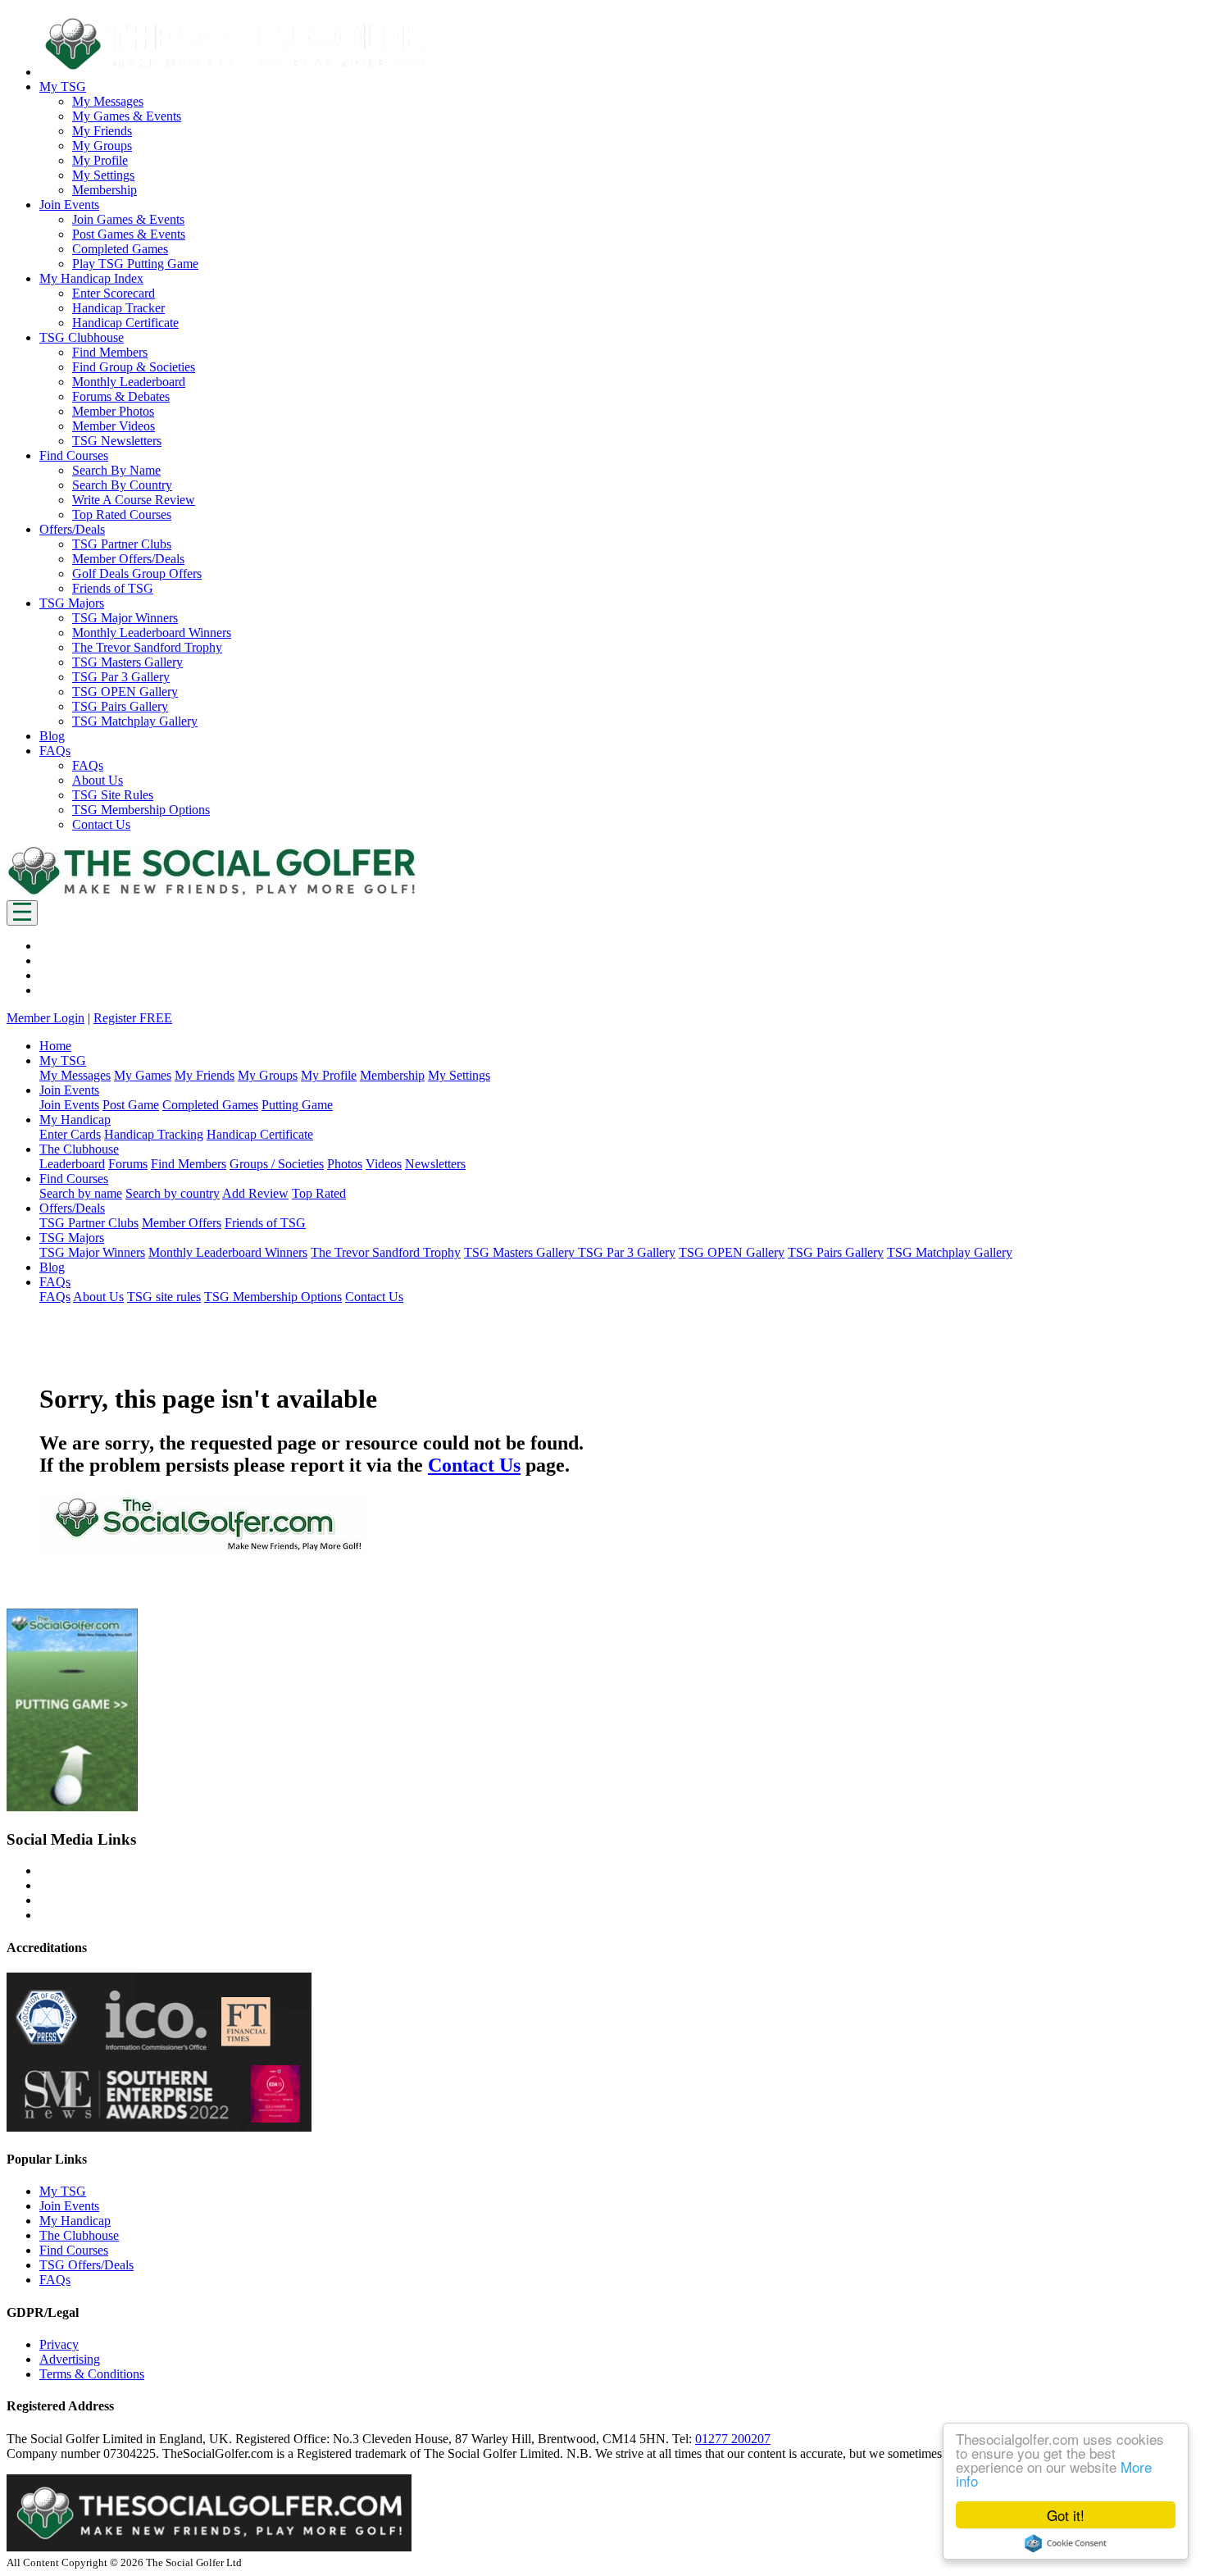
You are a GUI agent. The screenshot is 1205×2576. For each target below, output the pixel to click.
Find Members (110, 352)
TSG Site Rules (113, 795)
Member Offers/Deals (128, 559)
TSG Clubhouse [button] (82, 337)
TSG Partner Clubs (122, 544)
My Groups (102, 146)
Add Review (255, 1193)
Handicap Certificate (125, 323)
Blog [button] (52, 736)
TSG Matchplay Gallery (135, 721)
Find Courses (74, 2250)
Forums (128, 1164)
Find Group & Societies (134, 367)
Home (55, 1046)
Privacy (59, 2344)
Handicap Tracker (118, 308)
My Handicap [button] (75, 1120)
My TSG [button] (63, 86)
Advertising (70, 2359)
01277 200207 (733, 2439)
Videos (384, 1164)
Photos (345, 1164)
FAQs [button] (55, 751)
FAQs (88, 765)
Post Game (131, 1105)
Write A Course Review (134, 500)
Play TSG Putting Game (135, 264)
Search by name (81, 1193)
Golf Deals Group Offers (137, 573)
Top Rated (319, 1193)
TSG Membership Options (141, 810)
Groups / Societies (277, 1164)
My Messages (108, 101)
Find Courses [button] (74, 455)
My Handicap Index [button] (91, 278)
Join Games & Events (128, 219)
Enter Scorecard (114, 293)
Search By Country (122, 485)
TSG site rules (164, 1297)
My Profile (100, 160)
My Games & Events (127, 116)
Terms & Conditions (92, 2374)
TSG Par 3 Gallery (121, 677)
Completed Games (120, 249)
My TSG (63, 2191)
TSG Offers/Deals (86, 2265)
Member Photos (113, 411)
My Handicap (75, 2221)
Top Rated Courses (122, 514)
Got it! (1066, 2515)
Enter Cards (70, 1134)
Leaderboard (72, 1164)
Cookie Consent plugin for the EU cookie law (1066, 2543)
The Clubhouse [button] (79, 1149)
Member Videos (114, 426)
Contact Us (101, 824)
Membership (105, 190)
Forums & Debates (121, 396)
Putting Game (297, 1105)
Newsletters (435, 1164)
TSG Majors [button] (72, 603)
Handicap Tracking (154, 1134)
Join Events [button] (69, 205)
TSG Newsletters (117, 441)
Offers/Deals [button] (72, 529)
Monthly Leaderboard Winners (152, 633)
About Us (98, 780)
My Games (143, 1075)
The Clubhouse (79, 2235)
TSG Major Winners (125, 618)
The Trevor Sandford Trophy (147, 647)
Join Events (69, 1105)
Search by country (173, 1193)
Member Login (45, 1018)
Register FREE (133, 1018)
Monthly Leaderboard (129, 382)
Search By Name (116, 470)
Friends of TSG (113, 588)
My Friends (102, 131)
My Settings (103, 175)
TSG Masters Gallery (127, 662)
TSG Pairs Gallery (120, 706)
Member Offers (182, 1223)
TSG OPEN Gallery (125, 692)
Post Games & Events (129, 234)
